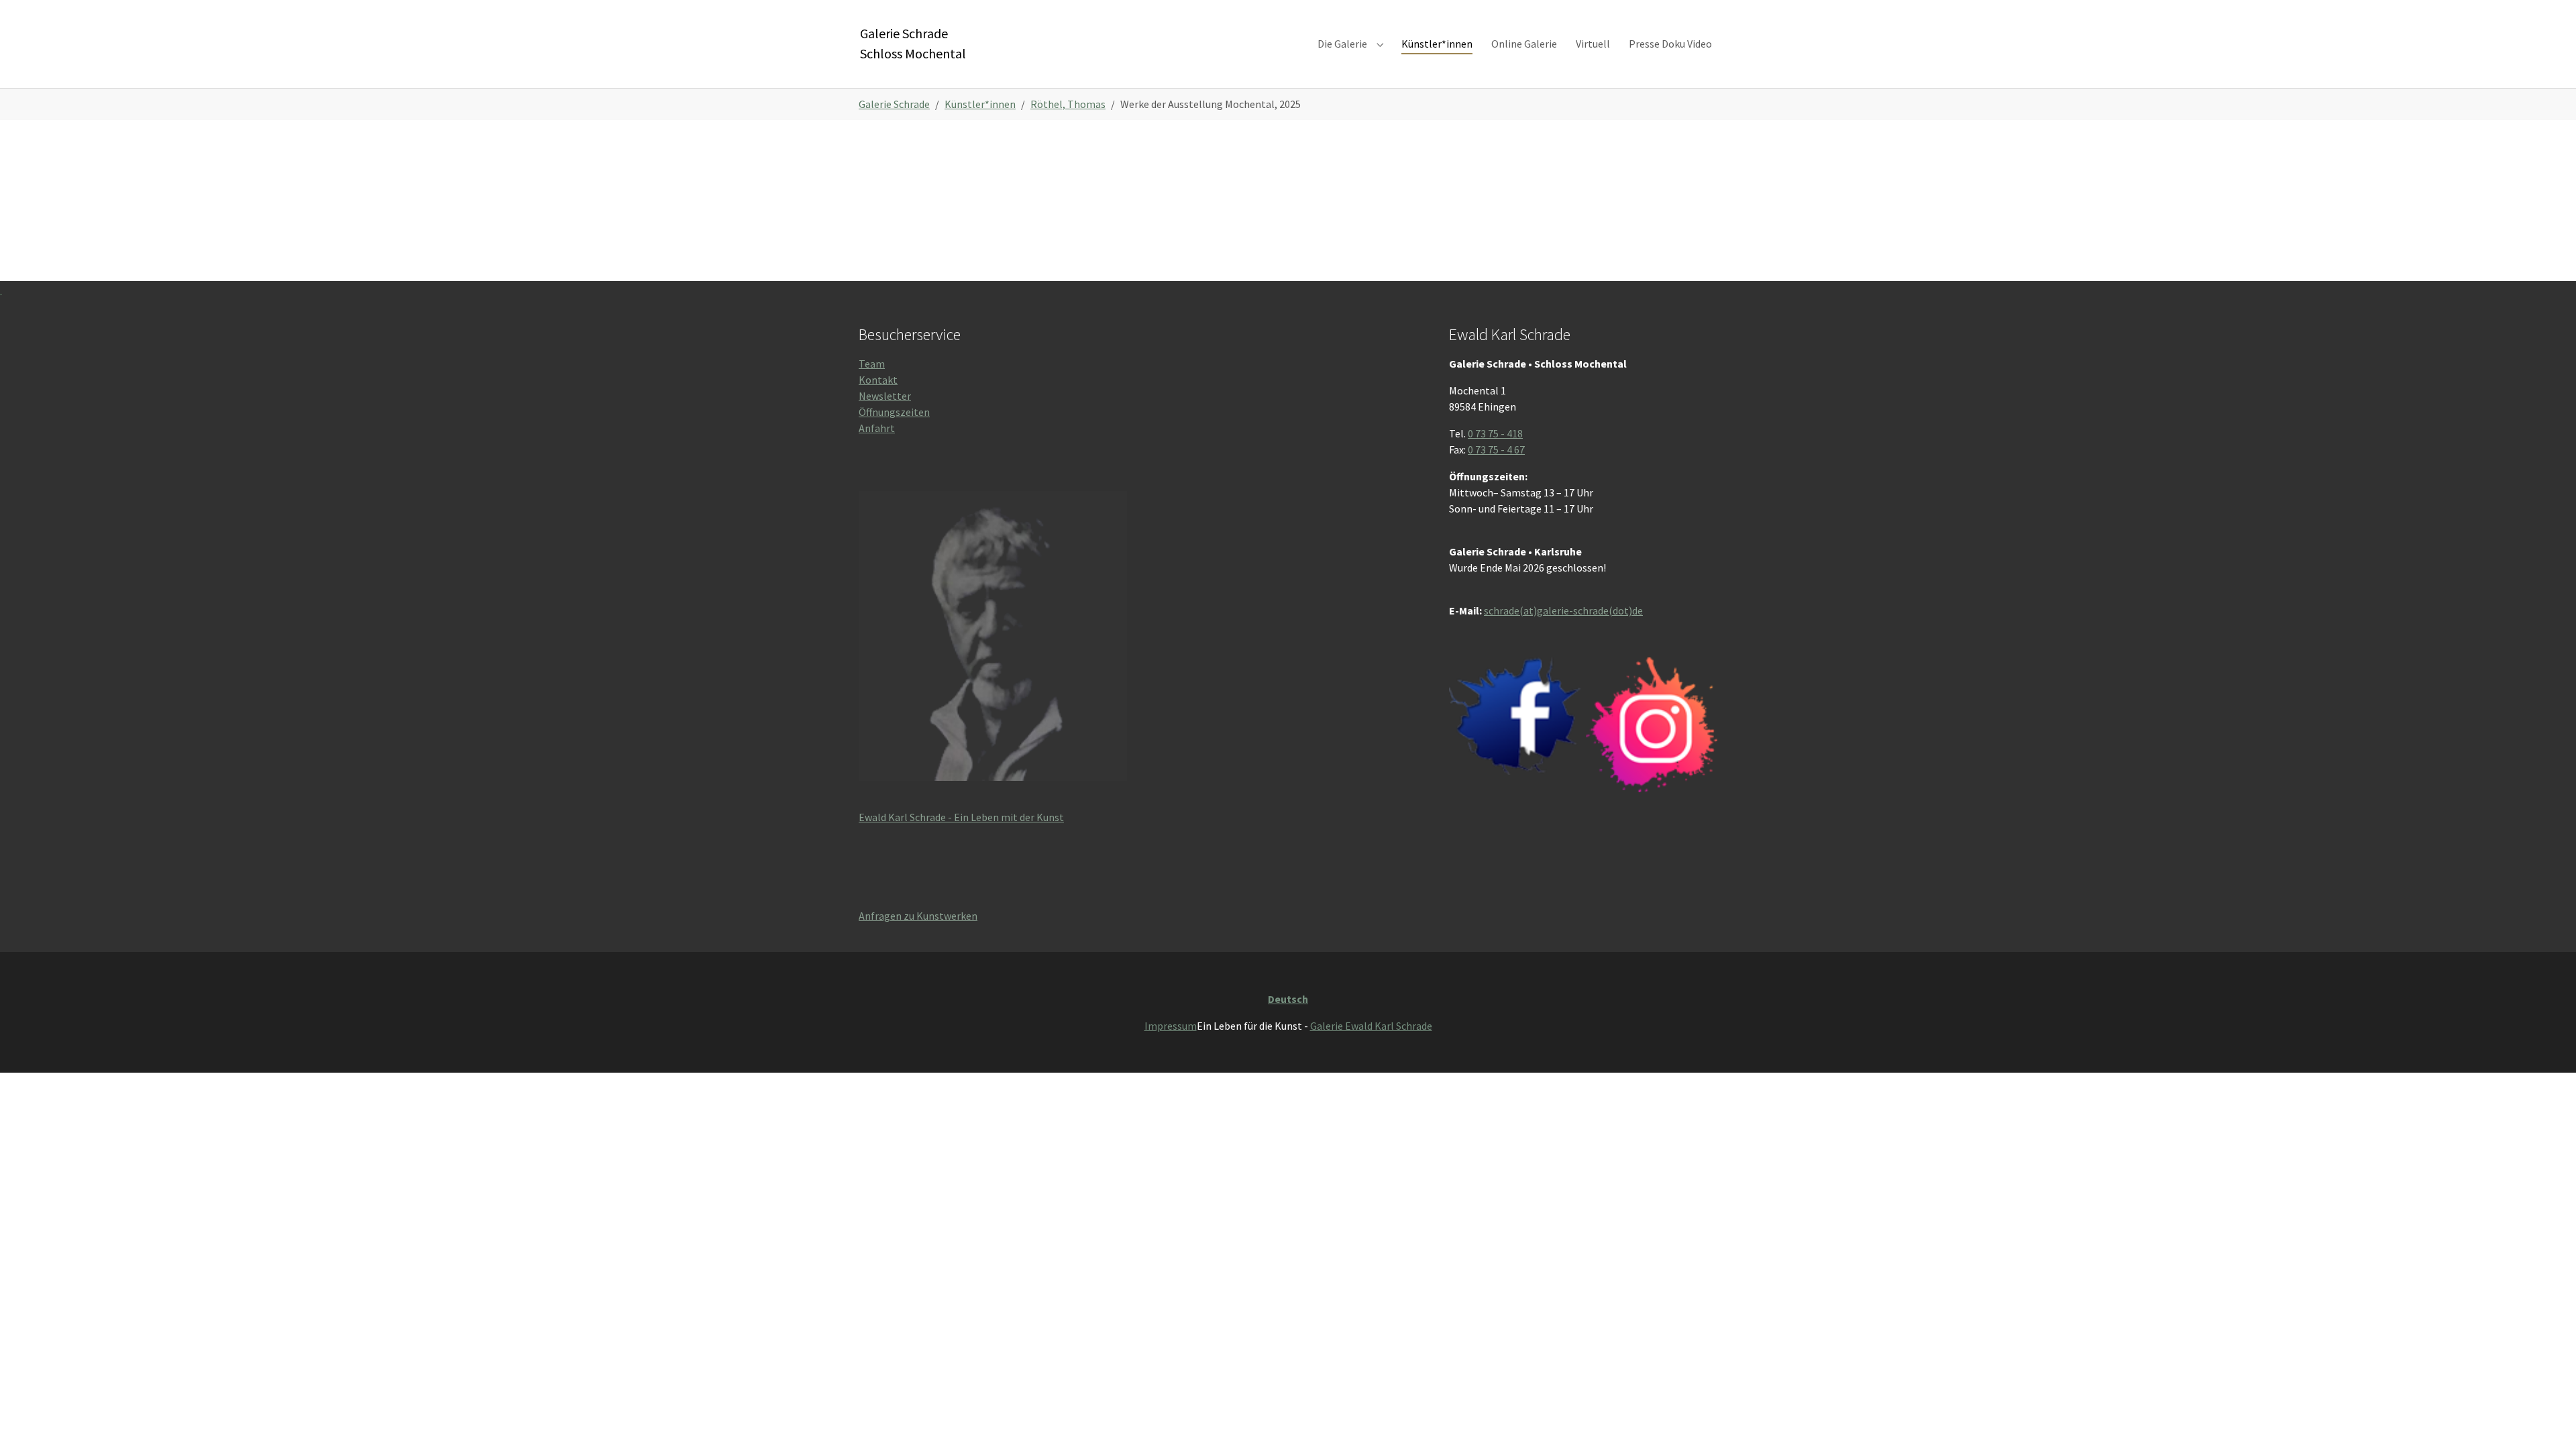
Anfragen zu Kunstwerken (918, 916)
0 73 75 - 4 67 (1496, 449)
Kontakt (878, 380)
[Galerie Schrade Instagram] (1652, 725)
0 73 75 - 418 (1495, 433)
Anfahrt (877, 428)
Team (872, 364)
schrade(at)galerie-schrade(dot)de (1563, 610)
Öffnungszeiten (894, 412)
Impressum (1171, 1026)
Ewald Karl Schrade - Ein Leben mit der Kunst (961, 817)
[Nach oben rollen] (2546, 1419)
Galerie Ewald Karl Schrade (1371, 1026)
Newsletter (885, 396)
